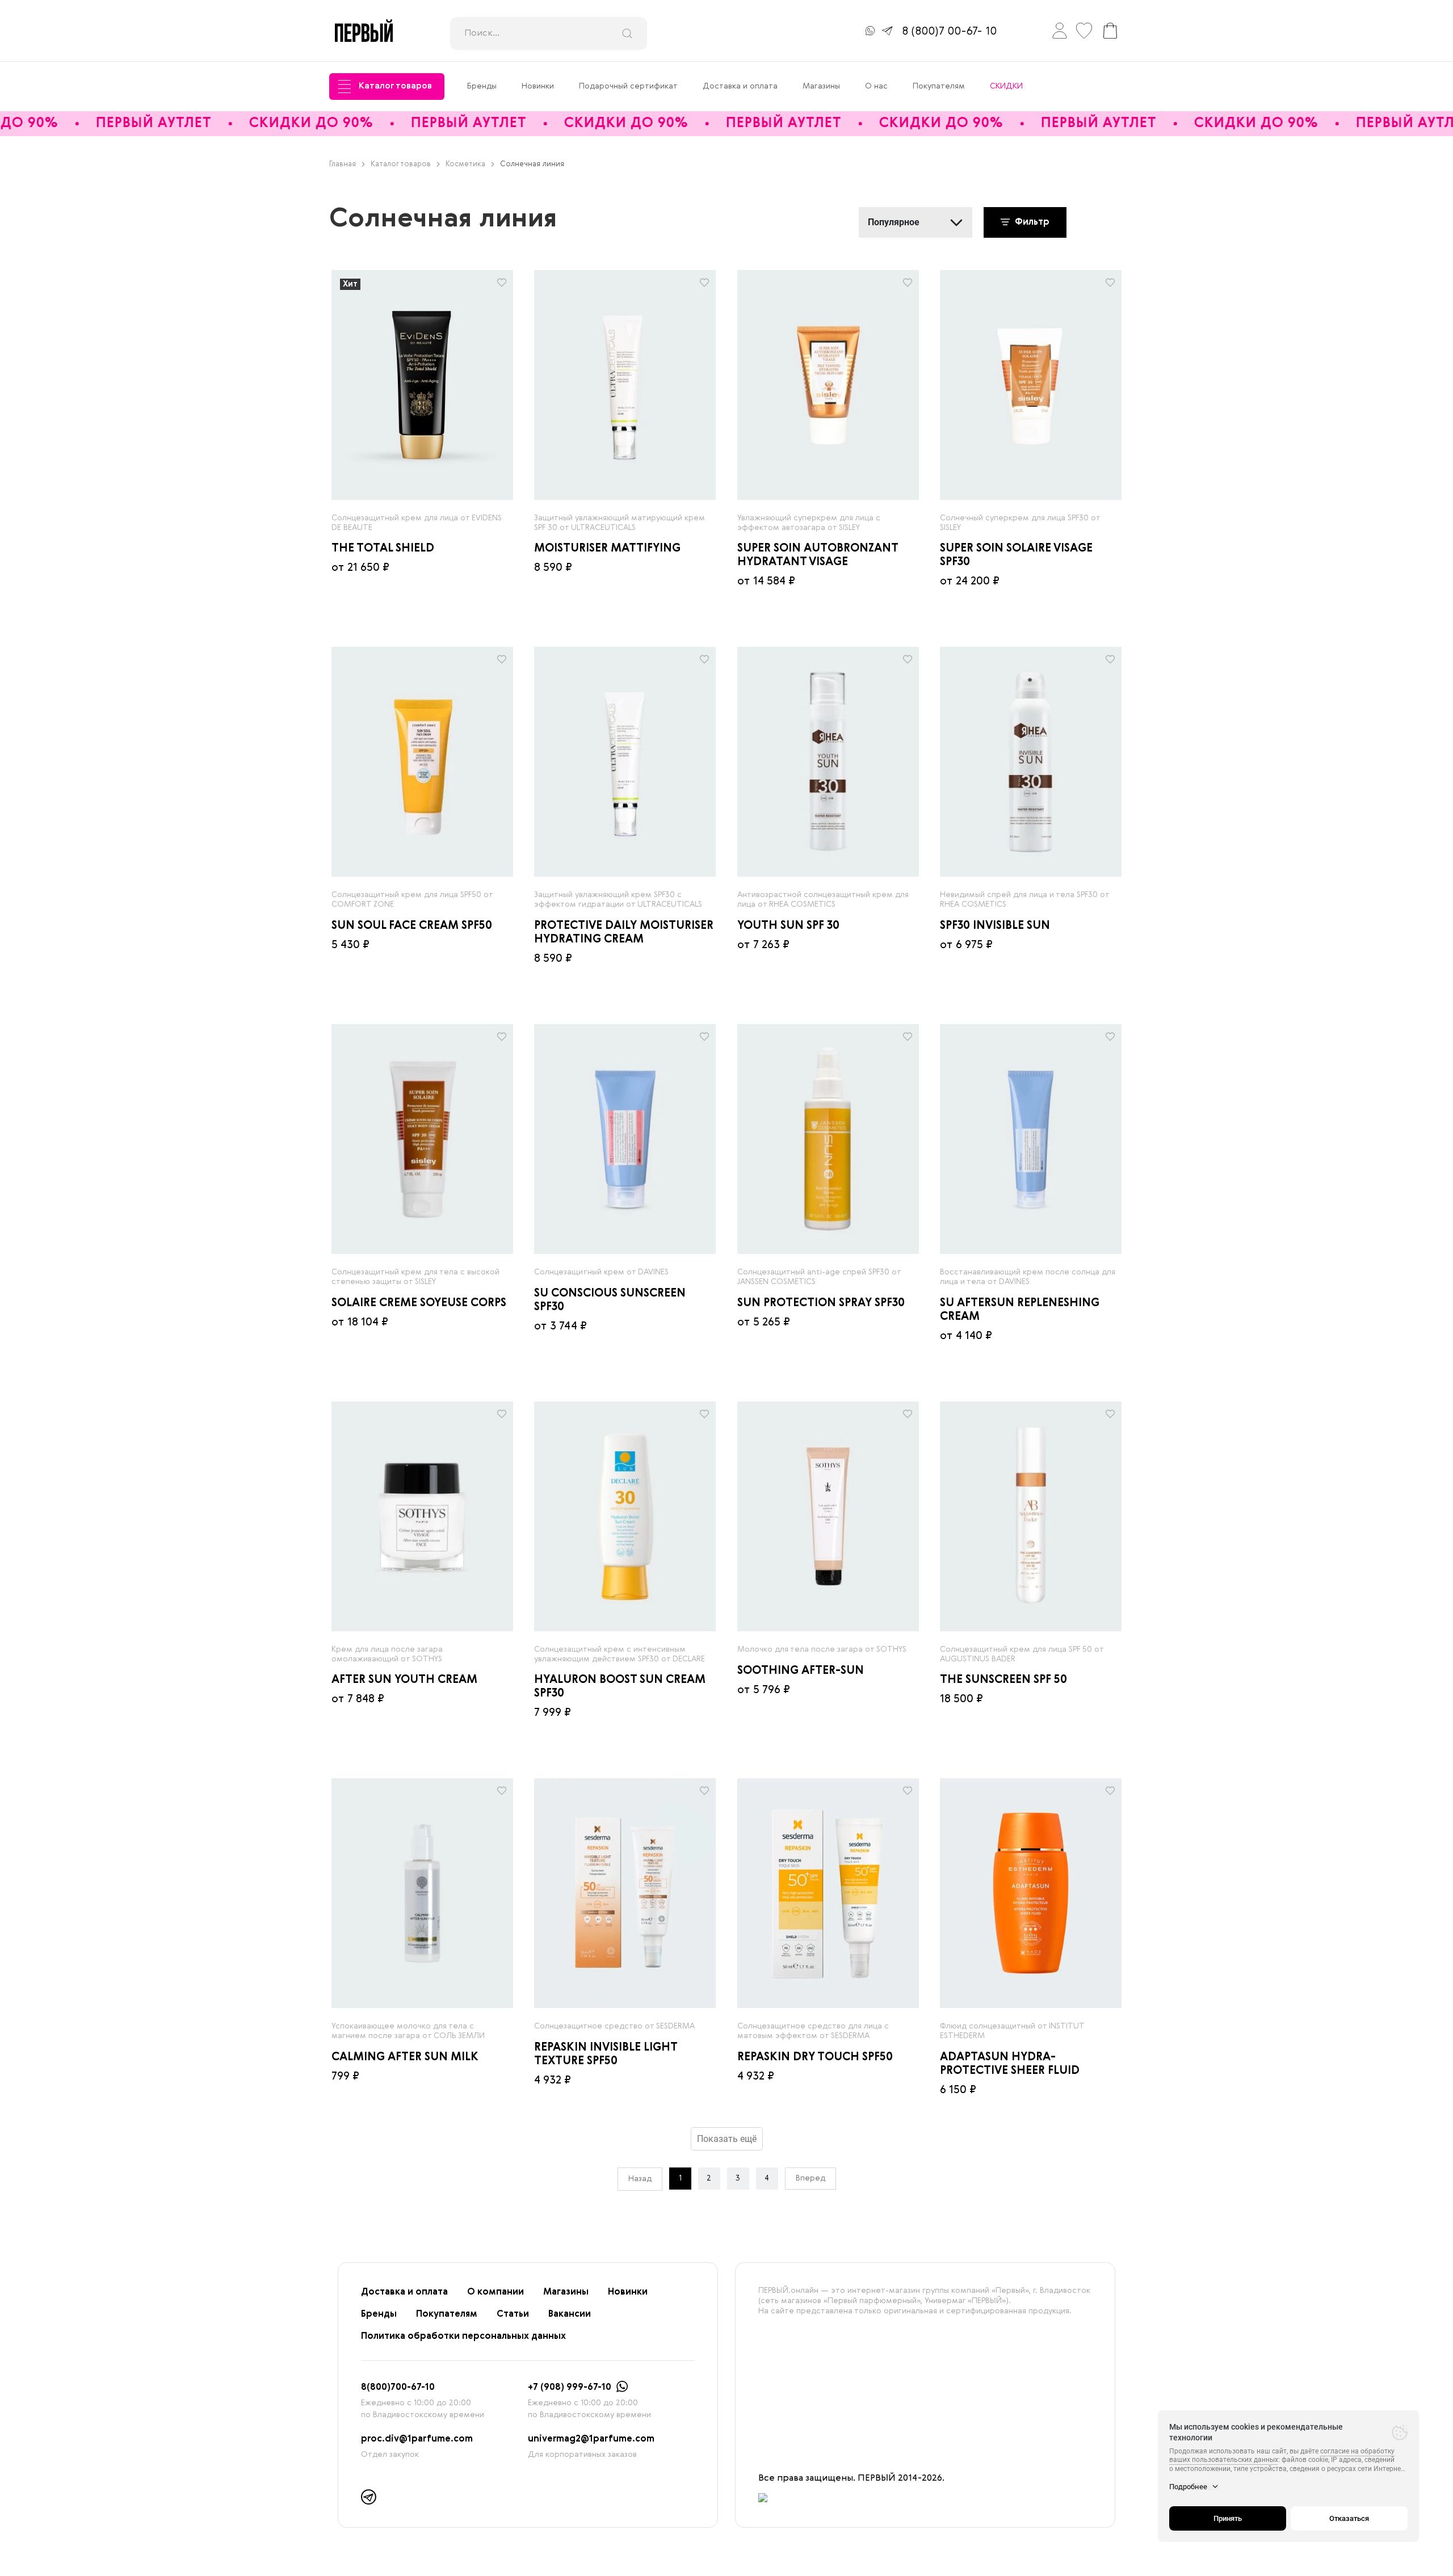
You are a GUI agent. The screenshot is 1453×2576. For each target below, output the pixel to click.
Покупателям (939, 86)
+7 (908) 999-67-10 (570, 2388)
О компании (495, 2292)
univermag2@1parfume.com (591, 2439)
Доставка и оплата (740, 86)
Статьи (513, 2314)
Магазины (821, 86)
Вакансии (570, 2314)
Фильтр (1031, 222)
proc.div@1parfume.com (417, 2439)
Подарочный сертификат (628, 86)
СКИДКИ (1006, 86)
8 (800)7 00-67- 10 (949, 32)
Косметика (465, 164)
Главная (343, 164)
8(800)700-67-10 (398, 2388)
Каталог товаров (395, 86)
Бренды (482, 86)
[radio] (422, 385)
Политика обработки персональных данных (463, 2337)
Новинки (538, 86)
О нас (876, 86)
